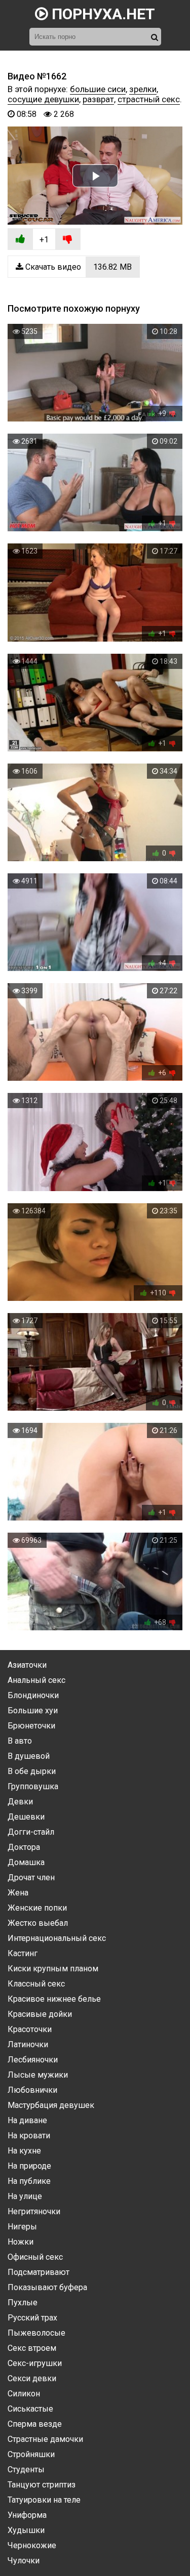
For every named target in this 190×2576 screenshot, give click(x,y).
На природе (29, 2166)
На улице (25, 2196)
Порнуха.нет (102, 14)
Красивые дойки (40, 2014)
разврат (98, 99)
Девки (20, 1802)
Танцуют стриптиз (42, 2485)
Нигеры (22, 2227)
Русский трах (32, 2318)
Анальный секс (36, 1680)
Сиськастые (30, 2409)
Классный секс (36, 1984)
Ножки (21, 2242)
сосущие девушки (43, 99)
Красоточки (30, 2029)
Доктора (24, 1847)
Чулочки (24, 2561)
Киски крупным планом (53, 1969)
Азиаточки (27, 1665)
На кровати (29, 2136)
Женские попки (37, 1908)
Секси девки (32, 2378)
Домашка (26, 1862)
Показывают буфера (47, 2287)
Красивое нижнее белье (54, 1999)
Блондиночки (33, 1695)
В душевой (29, 1756)
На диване (27, 2120)
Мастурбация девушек (51, 2105)
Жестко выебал (38, 1923)
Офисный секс (35, 2257)
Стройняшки (31, 2454)
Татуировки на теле (44, 2500)
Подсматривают (39, 2272)
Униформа (27, 2515)
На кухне (24, 2151)
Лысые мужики (38, 2075)
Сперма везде (35, 2424)
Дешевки (26, 1817)
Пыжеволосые (36, 2333)
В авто (20, 1741)
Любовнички (32, 2090)
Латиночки (28, 2044)
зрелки (143, 89)
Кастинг (23, 1953)
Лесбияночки (33, 2060)
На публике (29, 2181)
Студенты (26, 2469)
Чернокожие (32, 2545)
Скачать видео (78, 267)
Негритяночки (34, 2211)
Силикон (24, 2394)
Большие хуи (33, 1711)
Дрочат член (31, 1877)
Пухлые (23, 2303)
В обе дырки (32, 1771)
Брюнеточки (31, 1726)
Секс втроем (32, 2348)
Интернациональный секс (57, 1938)
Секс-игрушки (35, 2363)
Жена (18, 1893)
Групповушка (33, 1786)
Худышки (26, 2530)
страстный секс (149, 99)
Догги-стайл (31, 1832)
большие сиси (98, 89)
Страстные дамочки (45, 2439)
